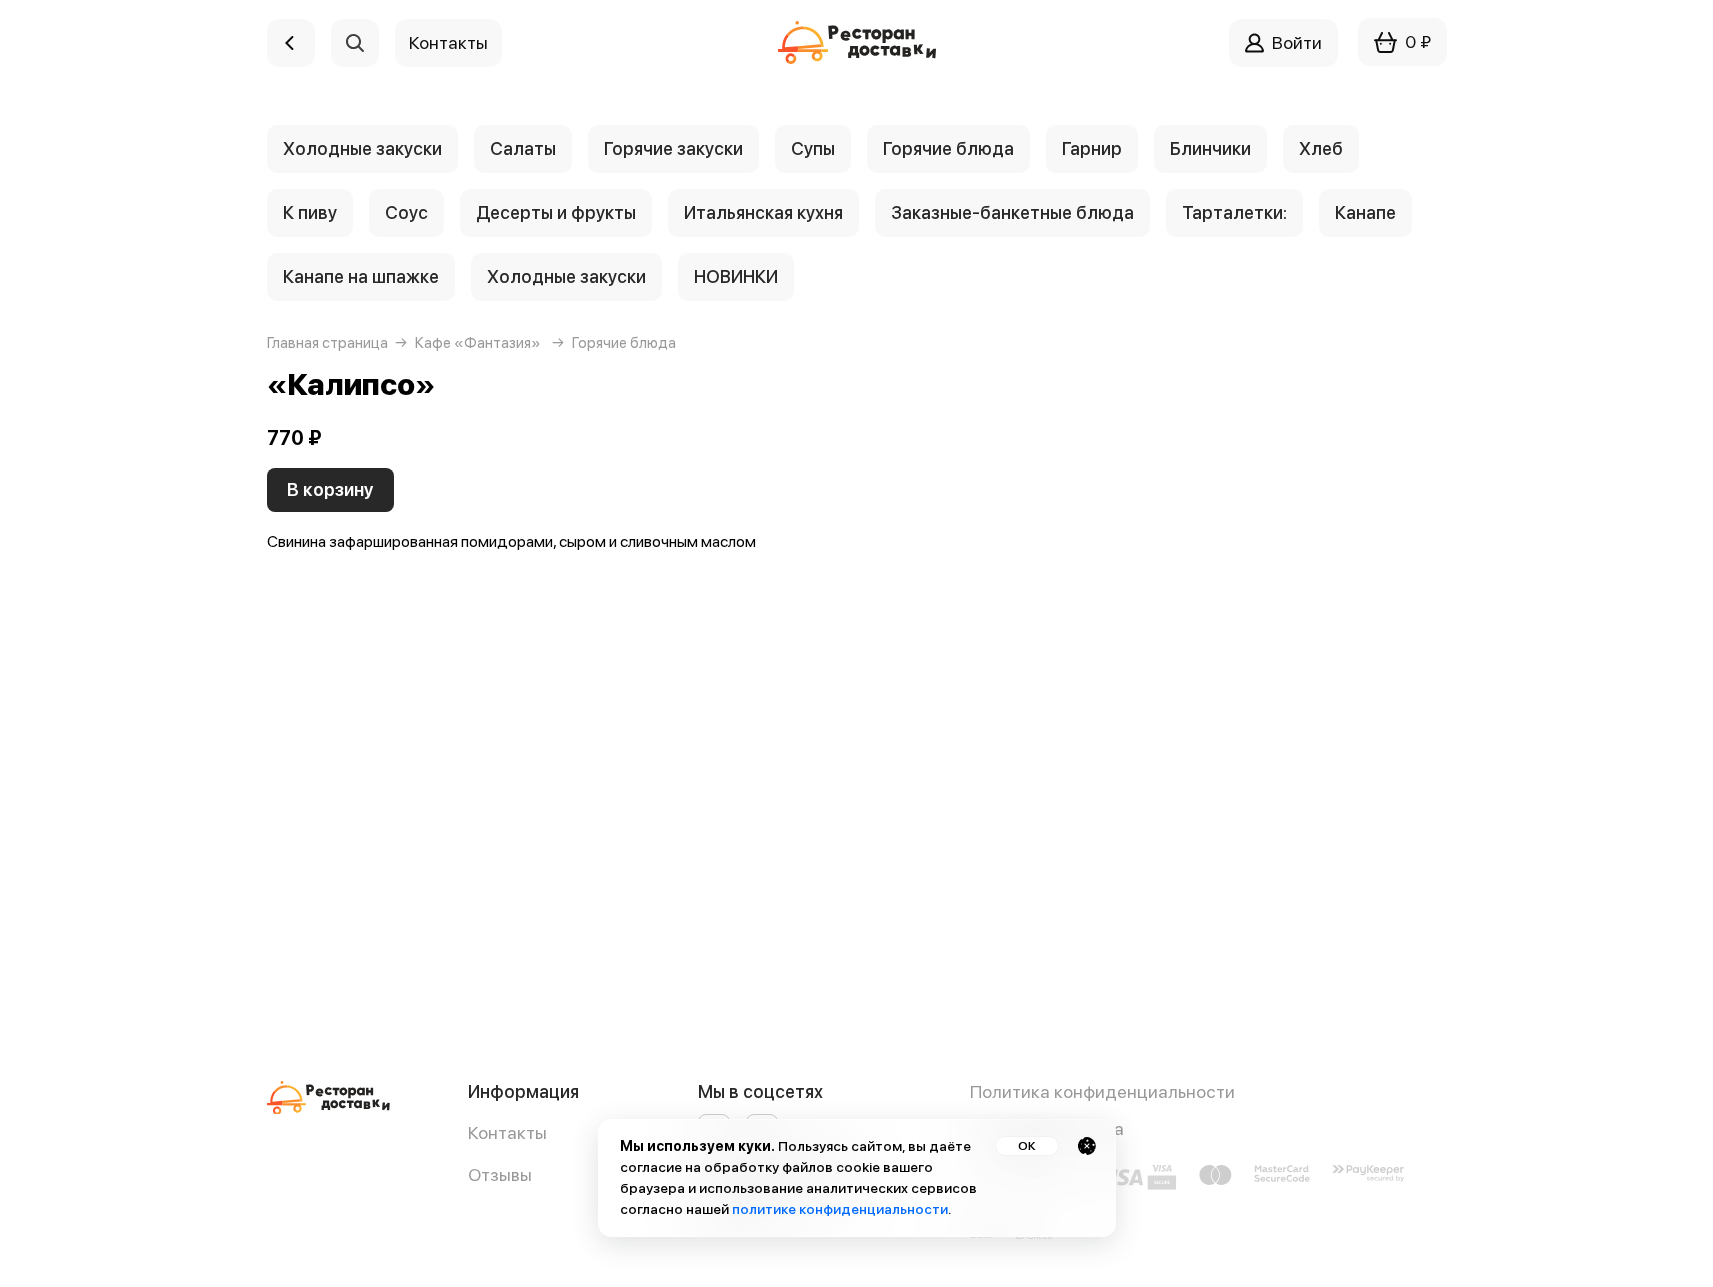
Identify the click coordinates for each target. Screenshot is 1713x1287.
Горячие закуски (673, 148)
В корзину (330, 489)
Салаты (523, 148)
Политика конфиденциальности (1102, 1091)
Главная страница (327, 343)
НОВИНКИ (736, 276)
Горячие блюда (948, 148)
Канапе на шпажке (361, 276)
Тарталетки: (1234, 212)
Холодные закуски (362, 148)
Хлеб (1321, 148)
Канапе (1365, 212)
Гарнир (1092, 148)
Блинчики (1210, 148)
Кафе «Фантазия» (478, 343)
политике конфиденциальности (840, 1209)
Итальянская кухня (763, 212)
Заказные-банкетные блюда (1012, 212)
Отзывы (500, 1174)
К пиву (310, 212)
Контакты (507, 1132)
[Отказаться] (1087, 1146)
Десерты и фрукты (556, 212)
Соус (406, 212)
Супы (813, 148)
